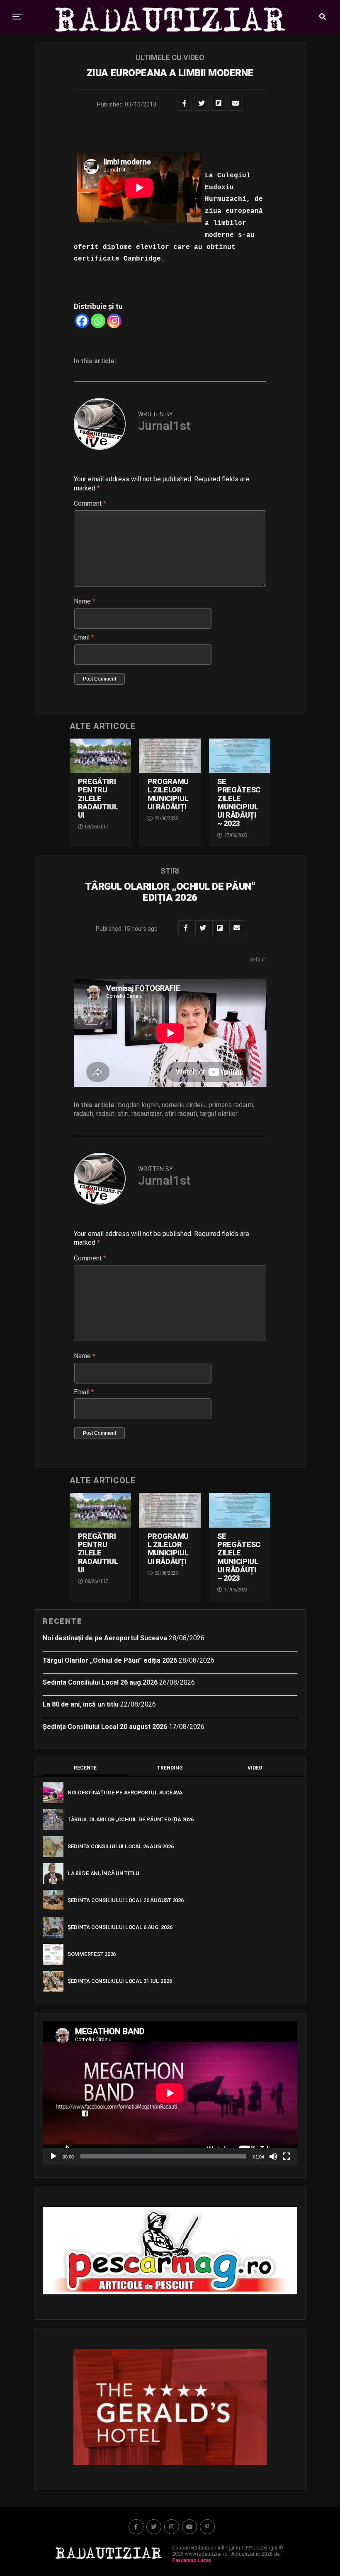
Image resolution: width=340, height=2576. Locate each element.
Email (84, 637)
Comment (90, 503)
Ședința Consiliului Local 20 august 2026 (105, 1727)
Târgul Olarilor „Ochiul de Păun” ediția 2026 (110, 1660)
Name (85, 601)
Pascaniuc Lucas (192, 2560)
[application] (170, 2093)
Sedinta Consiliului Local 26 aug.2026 (100, 1682)
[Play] (53, 2156)
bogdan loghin (138, 1105)
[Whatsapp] (98, 321)
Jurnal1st (164, 426)
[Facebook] (82, 321)
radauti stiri (112, 1114)
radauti (84, 1114)
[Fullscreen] (287, 2156)
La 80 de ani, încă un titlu (81, 1704)
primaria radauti (231, 1105)
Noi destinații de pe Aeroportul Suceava (105, 1638)
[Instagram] (114, 321)
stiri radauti (181, 1114)
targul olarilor (219, 1114)
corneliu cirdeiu (184, 1105)
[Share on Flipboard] (219, 103)
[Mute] (273, 2156)
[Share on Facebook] (185, 103)
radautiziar (147, 1114)
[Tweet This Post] (202, 103)
